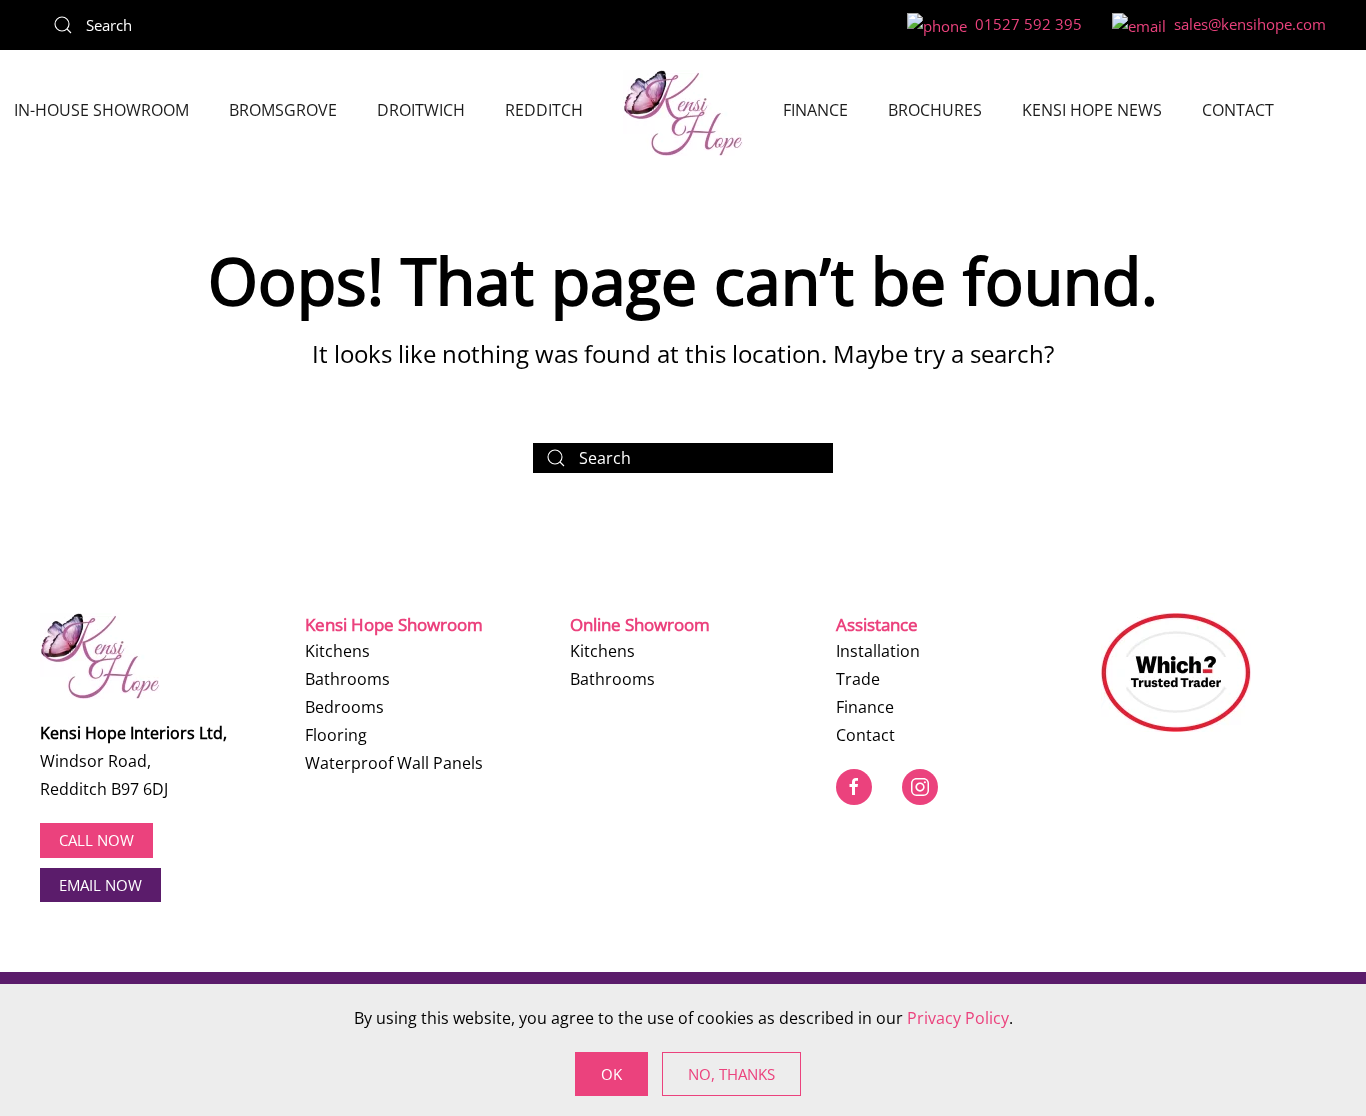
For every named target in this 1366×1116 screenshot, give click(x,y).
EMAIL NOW (100, 885)
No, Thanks (731, 1074)
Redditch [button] (544, 110)
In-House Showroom (101, 110)
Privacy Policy (958, 1018)
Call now (96, 840)
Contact (1238, 110)
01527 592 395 (1024, 24)
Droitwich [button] (421, 110)
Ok (611, 1074)
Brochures (935, 110)
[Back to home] (683, 113)
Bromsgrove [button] (283, 110)
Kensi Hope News (1092, 110)
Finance (815, 110)
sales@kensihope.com (1246, 24)
